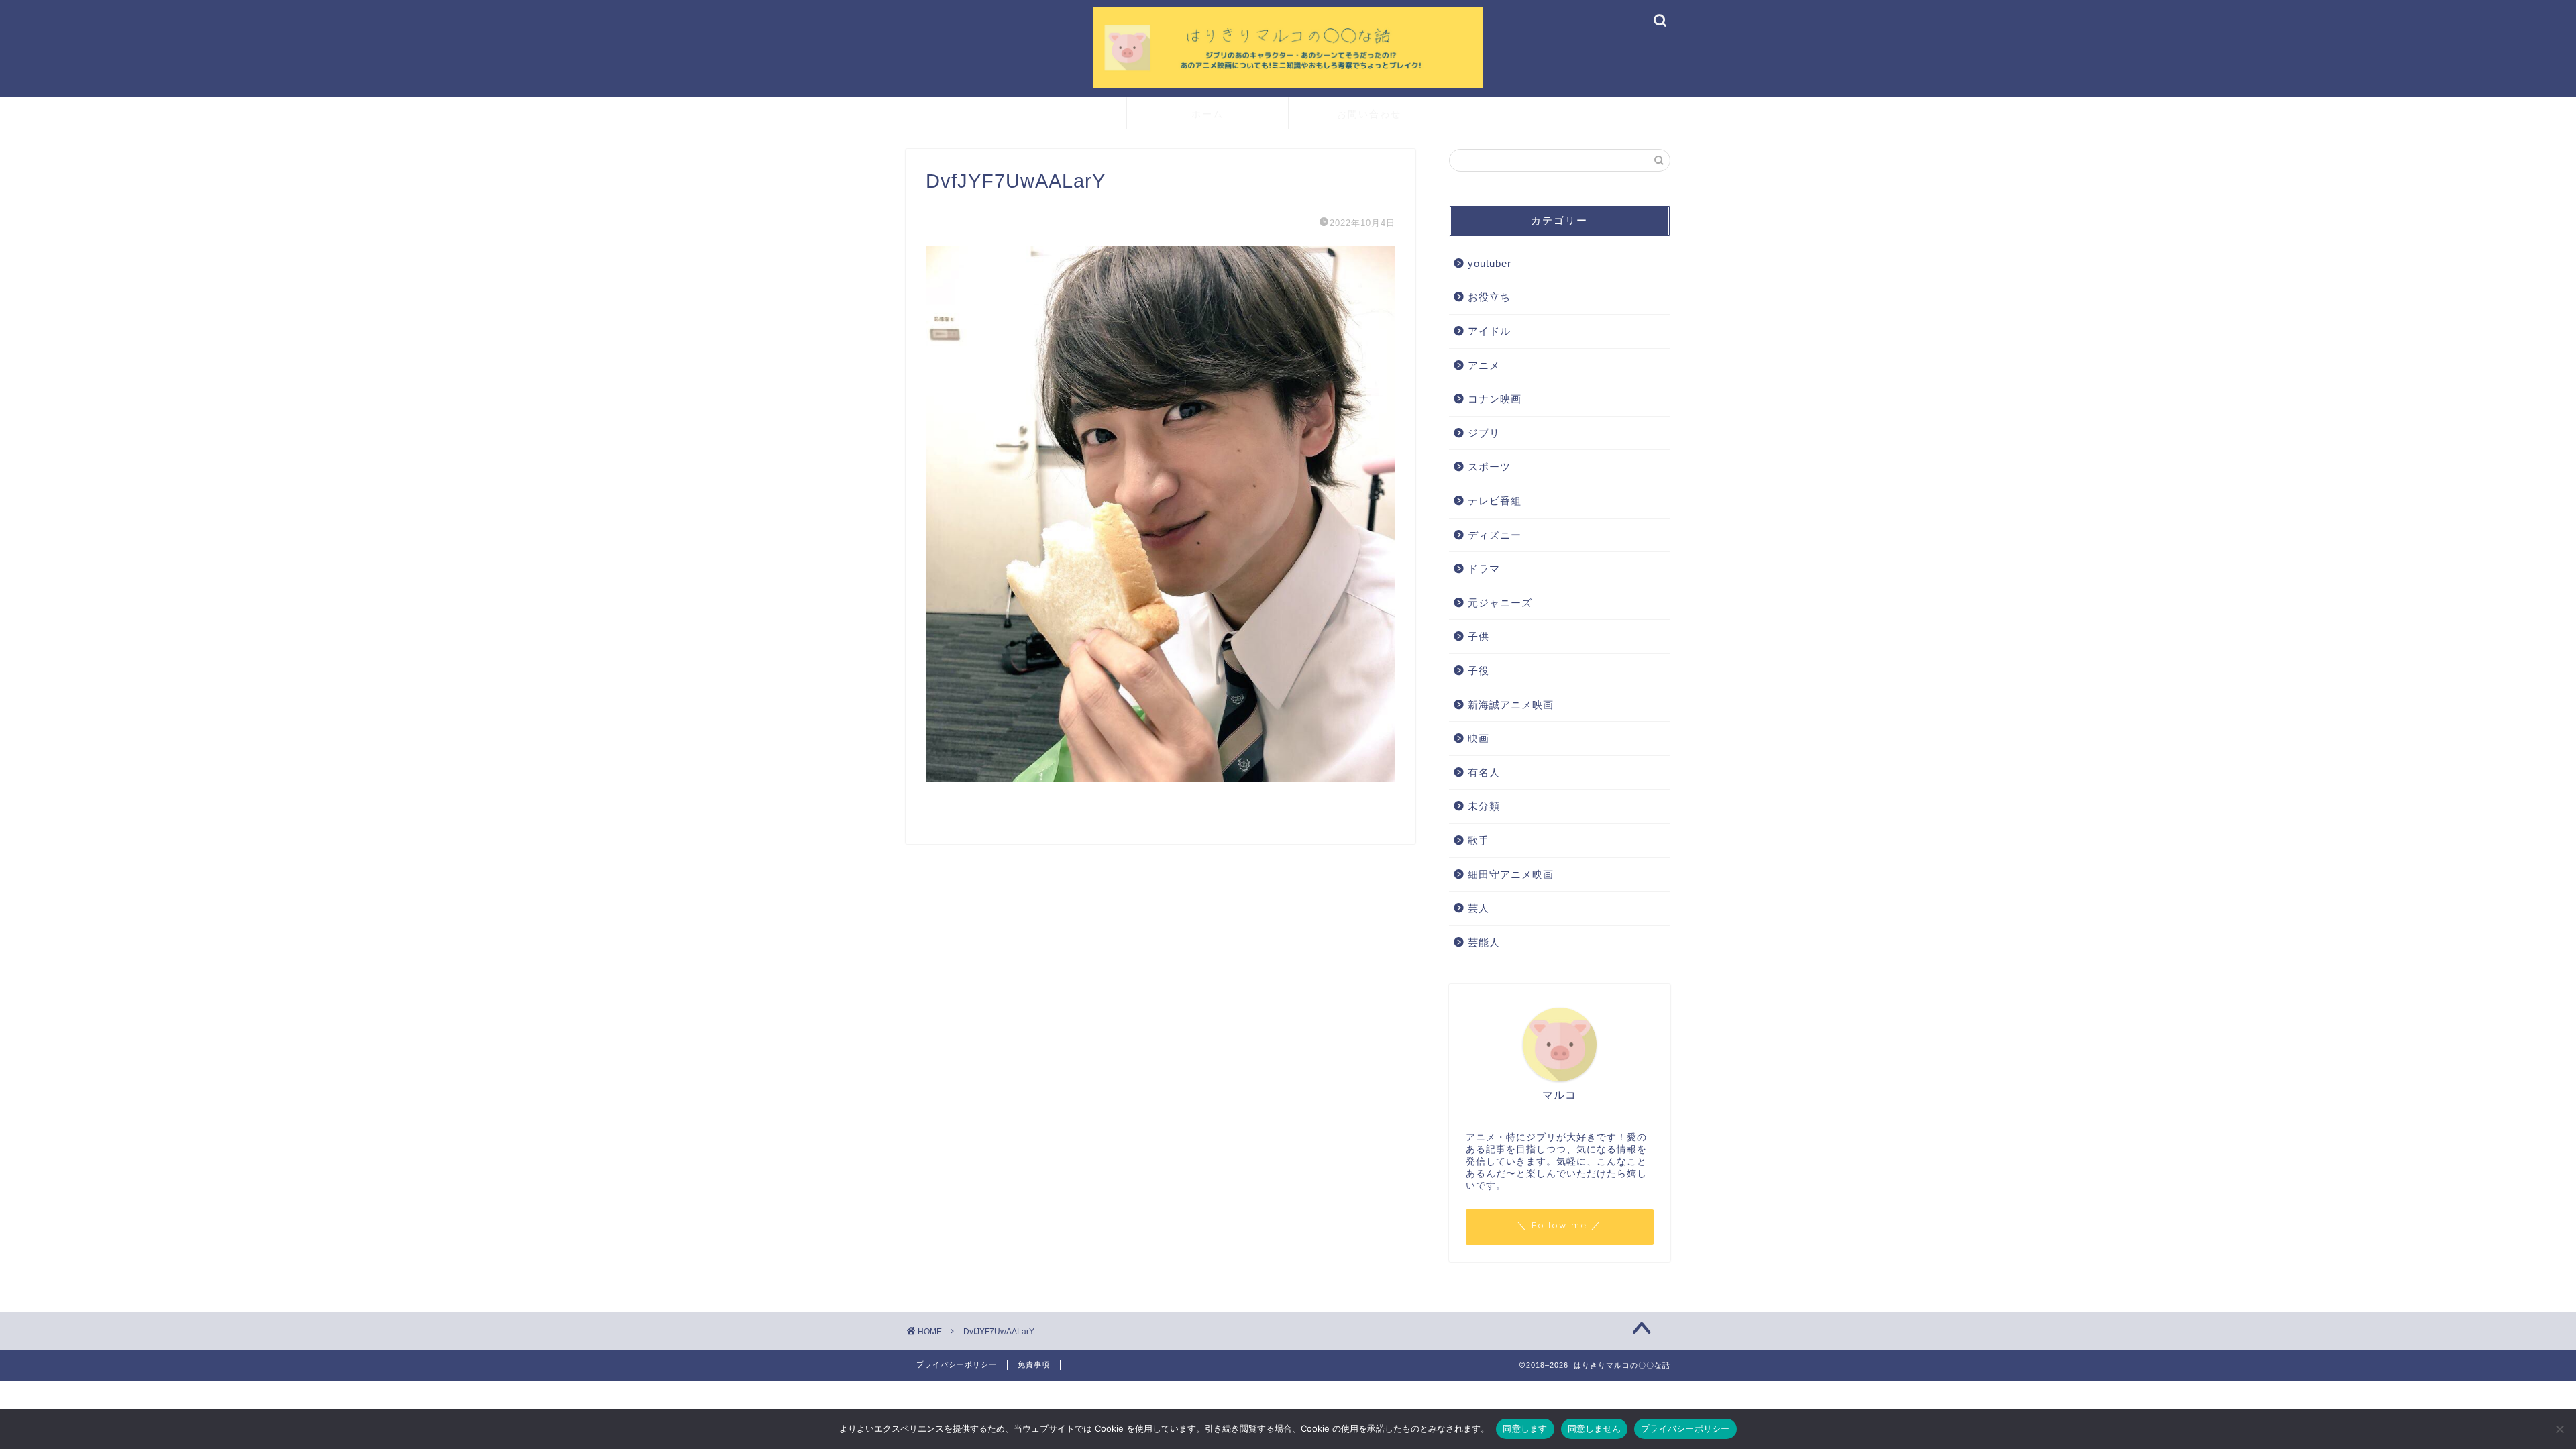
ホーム (1207, 114)
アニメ (1484, 365)
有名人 (1484, 772)
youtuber (1490, 263)
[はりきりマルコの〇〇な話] (1288, 86)
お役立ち (1489, 297)
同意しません (1595, 1428)
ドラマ (1484, 569)
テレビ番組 (1495, 501)
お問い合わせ (1369, 114)
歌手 (1479, 840)
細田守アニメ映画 (1511, 874)
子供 (1479, 636)
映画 (1479, 738)
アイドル (1489, 331)
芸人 (1479, 908)
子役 (1479, 670)
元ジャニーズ (1500, 603)
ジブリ (1484, 433)
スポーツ (1489, 467)
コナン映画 (1495, 399)
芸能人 (1484, 942)
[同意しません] (2559, 1429)
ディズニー (1495, 535)
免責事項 (1034, 1364)
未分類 (1484, 806)
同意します (1525, 1428)
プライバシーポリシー (957, 1364)
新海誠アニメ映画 (1511, 705)
